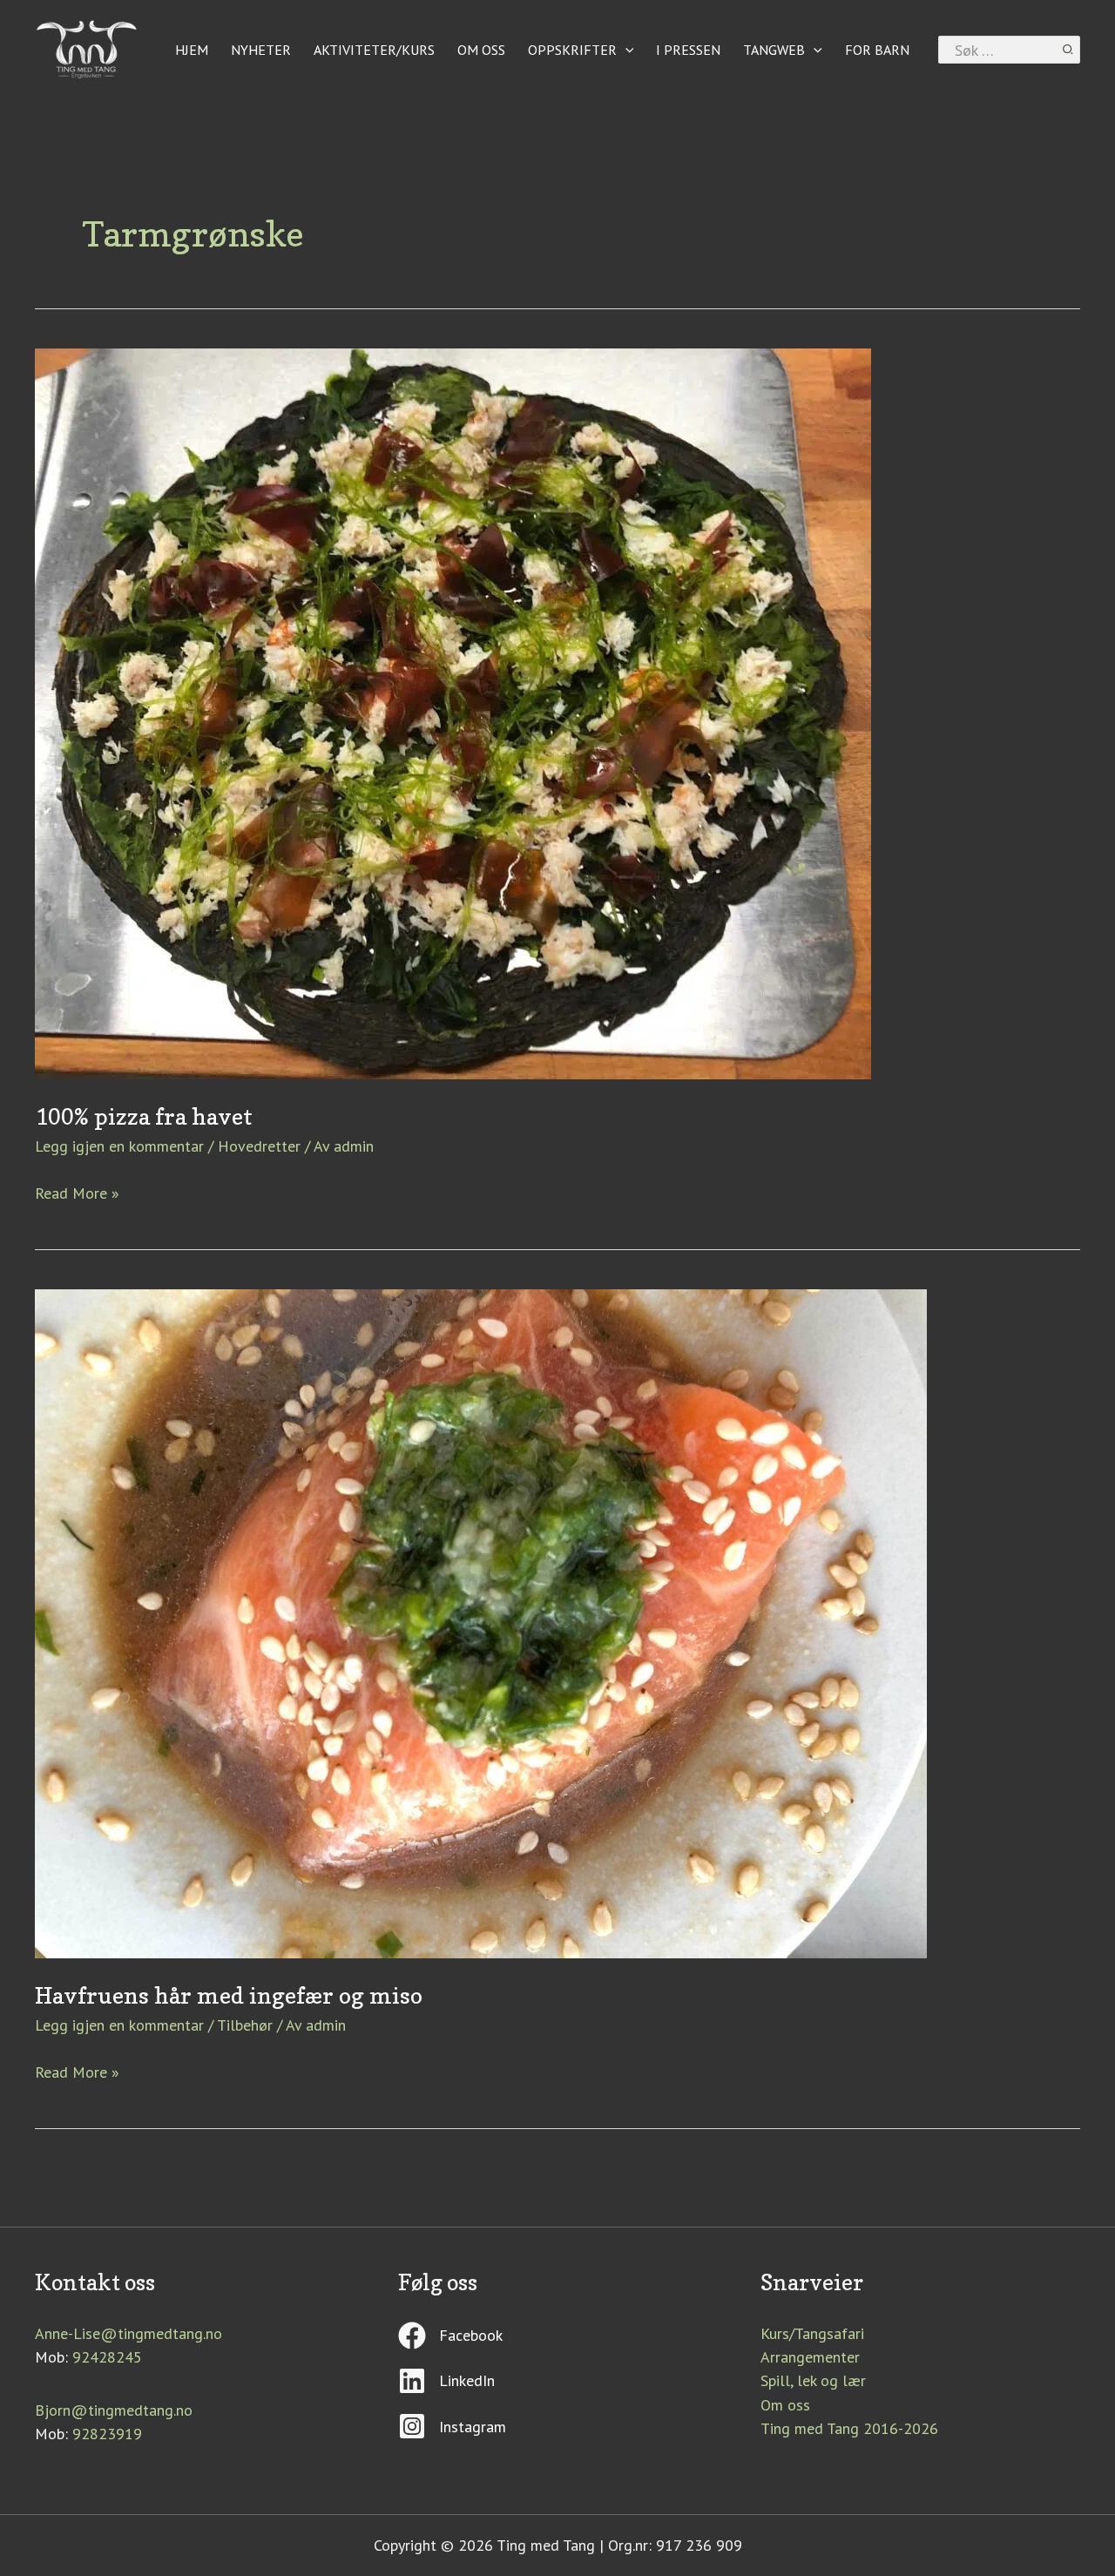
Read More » (77, 1192)
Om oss (481, 50)
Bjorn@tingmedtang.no (114, 2410)
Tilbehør (245, 2025)
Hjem (192, 50)
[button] (625, 50)
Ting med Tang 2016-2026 (849, 2428)
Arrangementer (810, 2357)
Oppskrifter (572, 50)
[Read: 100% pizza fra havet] (453, 712)
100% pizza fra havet (144, 1116)
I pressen (688, 50)
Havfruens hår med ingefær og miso (229, 1995)
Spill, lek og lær (813, 2380)
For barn (877, 50)
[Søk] (1069, 50)
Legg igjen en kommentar (119, 1146)
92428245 (107, 2357)
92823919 (107, 2434)
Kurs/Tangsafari (812, 2333)
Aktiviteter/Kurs (374, 50)
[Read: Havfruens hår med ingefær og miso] (481, 1623)
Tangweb (774, 50)
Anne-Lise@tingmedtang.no (128, 2333)
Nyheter (261, 50)
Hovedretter (259, 1146)
